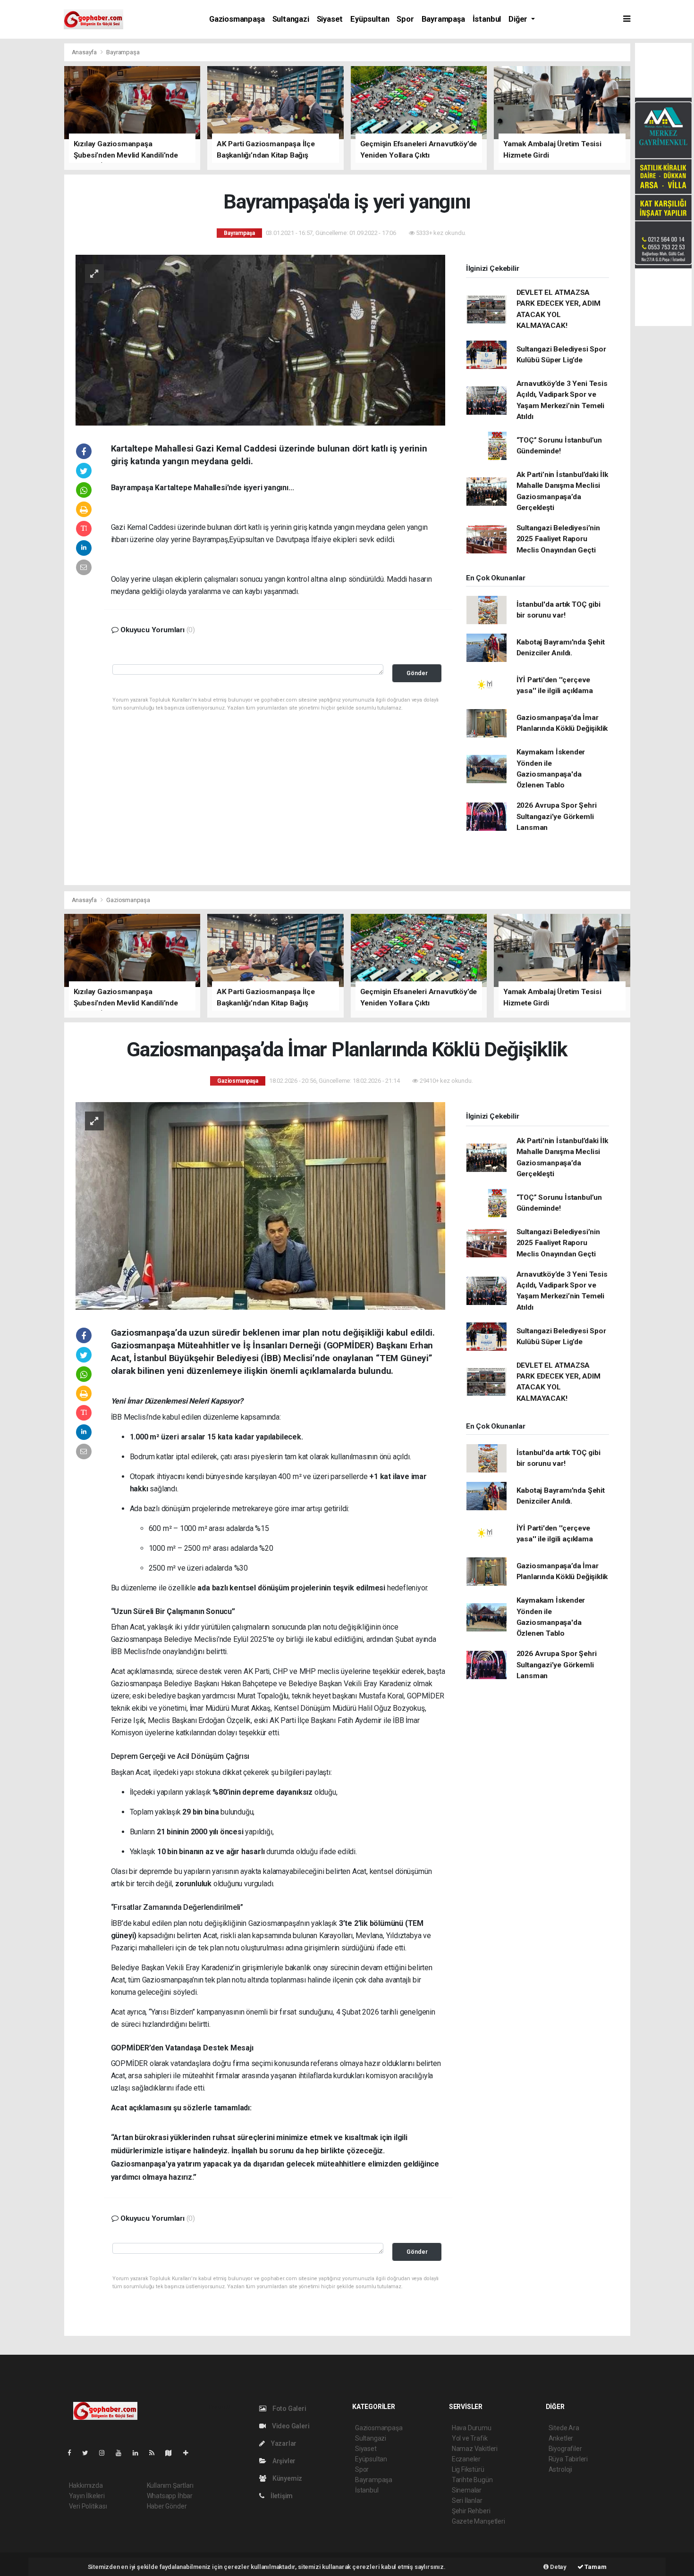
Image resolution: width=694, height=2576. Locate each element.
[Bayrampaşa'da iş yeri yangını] (260, 339)
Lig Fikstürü (468, 2469)
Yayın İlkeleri (87, 2496)
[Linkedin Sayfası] (139, 2453)
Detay (558, 2567)
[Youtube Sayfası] (122, 2453)
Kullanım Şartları (170, 2485)
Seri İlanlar (467, 2501)
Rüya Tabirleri (568, 2459)
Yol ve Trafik (470, 2438)
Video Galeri (290, 2426)
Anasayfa (85, 52)
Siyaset (330, 19)
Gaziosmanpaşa (237, 19)
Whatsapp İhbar (170, 2496)
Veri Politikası (88, 2506)
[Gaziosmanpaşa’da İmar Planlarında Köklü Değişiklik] (260, 1205)
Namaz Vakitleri (475, 2449)
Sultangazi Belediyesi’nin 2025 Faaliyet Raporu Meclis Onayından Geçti (558, 539)
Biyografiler (565, 2449)
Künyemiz (287, 2478)
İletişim (281, 2496)
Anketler (561, 2438)
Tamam (595, 2567)
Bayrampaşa (443, 19)
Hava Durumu (472, 2428)
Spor (405, 19)
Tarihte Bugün (472, 2480)
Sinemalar (467, 2490)
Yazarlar (283, 2443)
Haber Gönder (167, 2506)
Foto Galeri (289, 2409)
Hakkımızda (86, 2485)
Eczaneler (466, 2459)
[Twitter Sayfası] (89, 2453)
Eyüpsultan (370, 19)
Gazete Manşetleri (478, 2521)
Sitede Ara (564, 2428)
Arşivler (283, 2461)
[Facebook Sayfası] (73, 2453)
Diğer (519, 19)
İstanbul (487, 19)
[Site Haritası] (172, 2453)
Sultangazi (291, 19)
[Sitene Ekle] (190, 2453)
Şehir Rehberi (471, 2511)
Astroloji (560, 2469)
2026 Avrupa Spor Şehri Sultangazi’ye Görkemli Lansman (557, 816)
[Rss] (156, 2453)
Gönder (417, 673)
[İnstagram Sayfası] (106, 2453)
